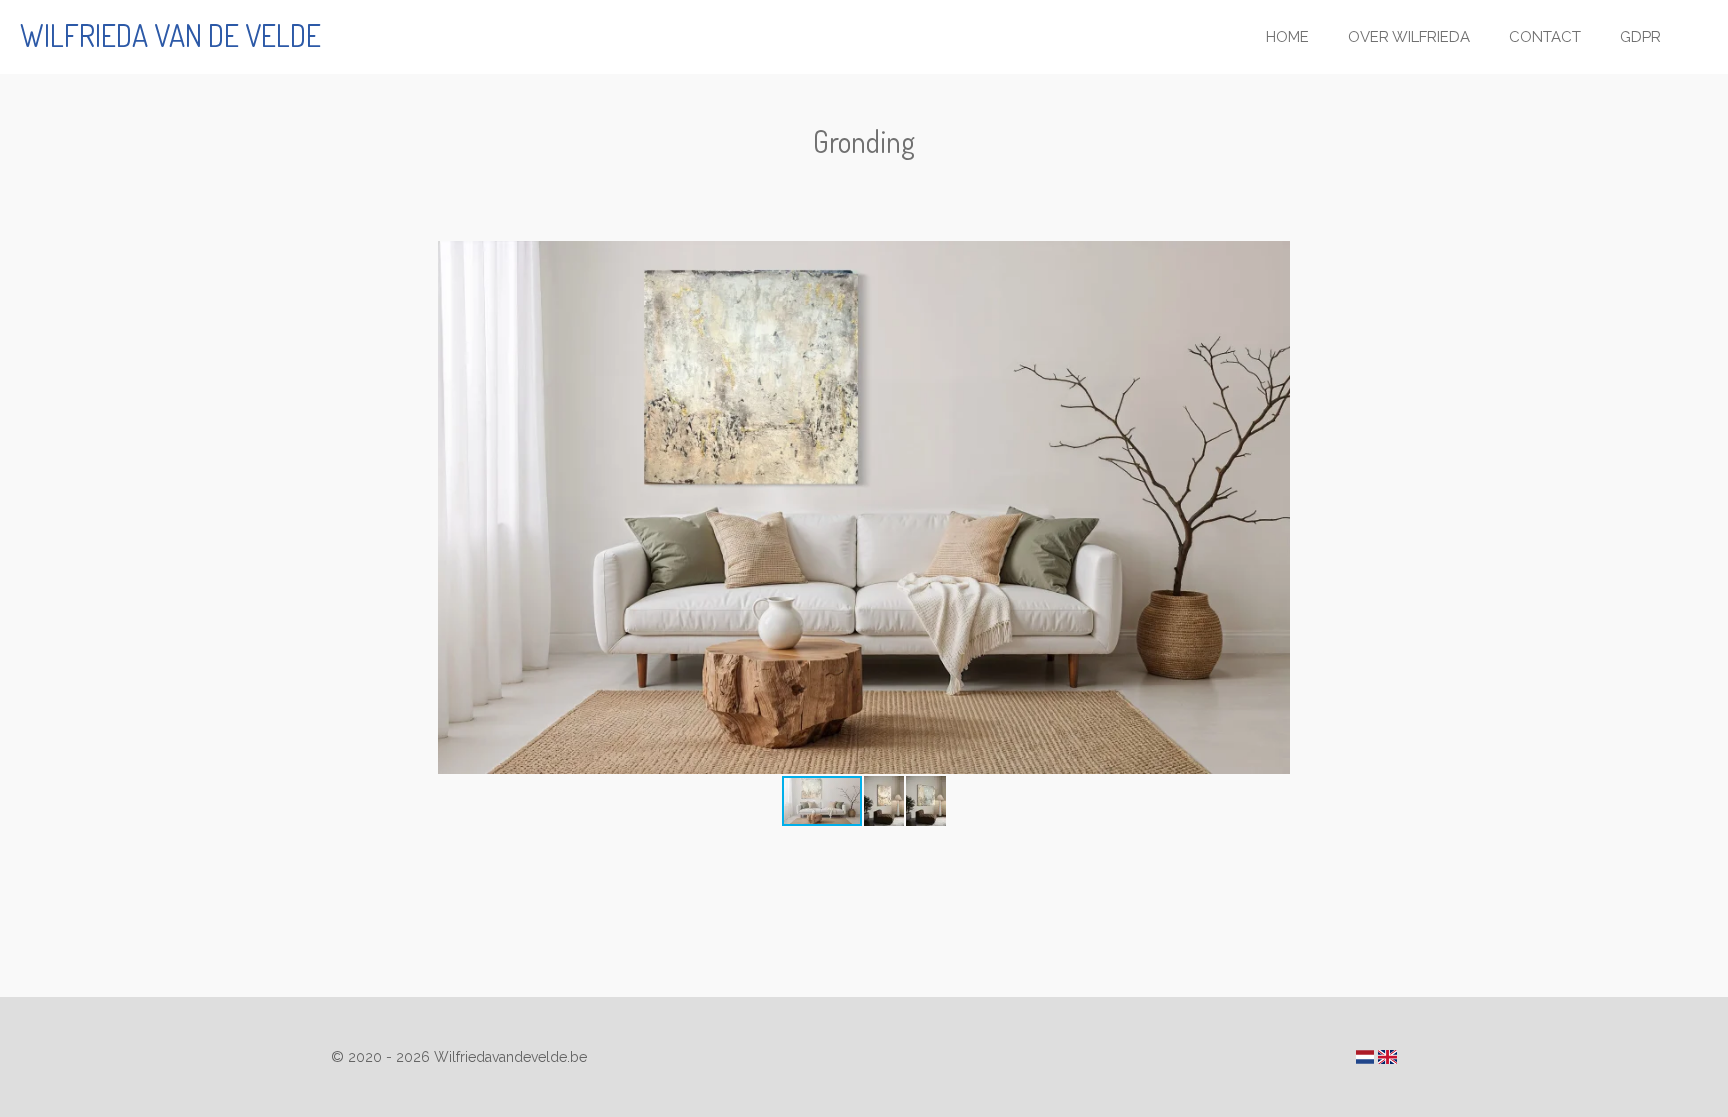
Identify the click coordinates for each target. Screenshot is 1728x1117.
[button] (1379, 259)
